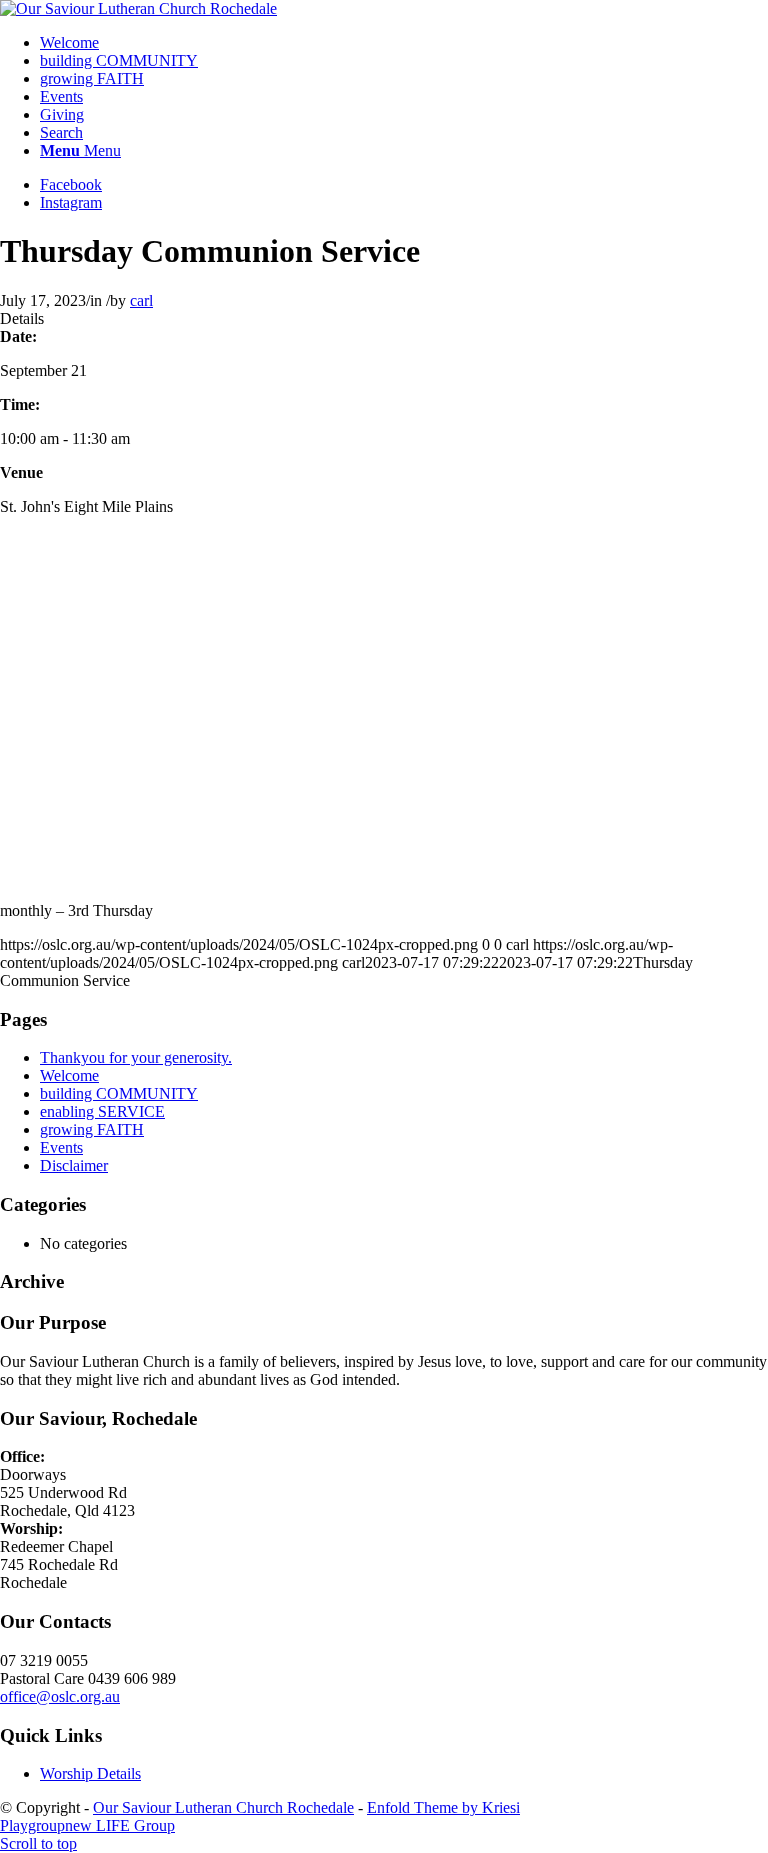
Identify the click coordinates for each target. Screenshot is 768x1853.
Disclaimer (74, 1165)
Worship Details (90, 1773)
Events (61, 1147)
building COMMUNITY (119, 1093)
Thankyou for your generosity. (136, 1057)
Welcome (69, 1075)
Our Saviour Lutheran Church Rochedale (223, 1807)
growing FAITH (92, 1129)
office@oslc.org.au (60, 1696)
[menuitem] (404, 43)
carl (141, 300)
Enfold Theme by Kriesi (443, 1807)
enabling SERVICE (102, 1111)
